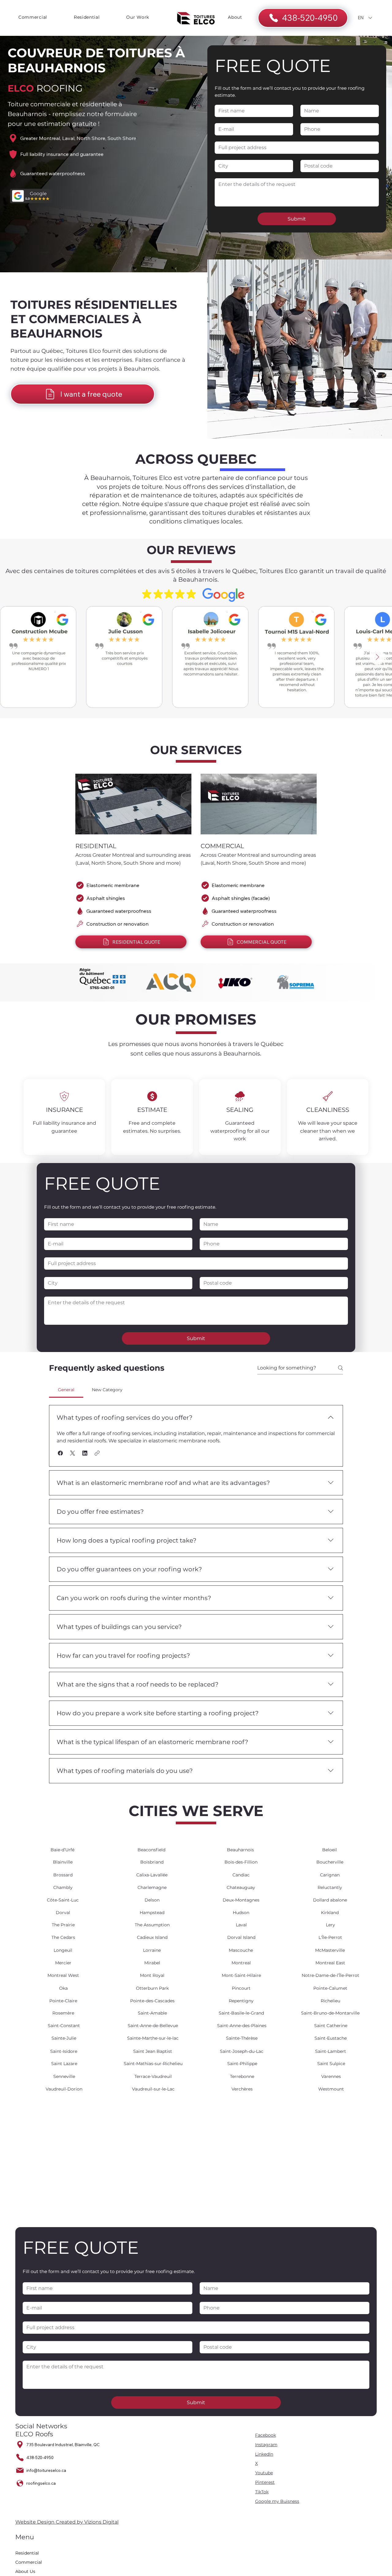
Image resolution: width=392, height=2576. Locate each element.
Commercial (29, 2562)
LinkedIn (264, 2454)
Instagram (266, 2445)
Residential (27, 2553)
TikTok (262, 2492)
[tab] (66, 1390)
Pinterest (265, 2482)
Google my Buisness (277, 2501)
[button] (60, 1453)
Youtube (264, 2473)
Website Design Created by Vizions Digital (67, 2522)
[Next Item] (377, 657)
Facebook (266, 2435)
